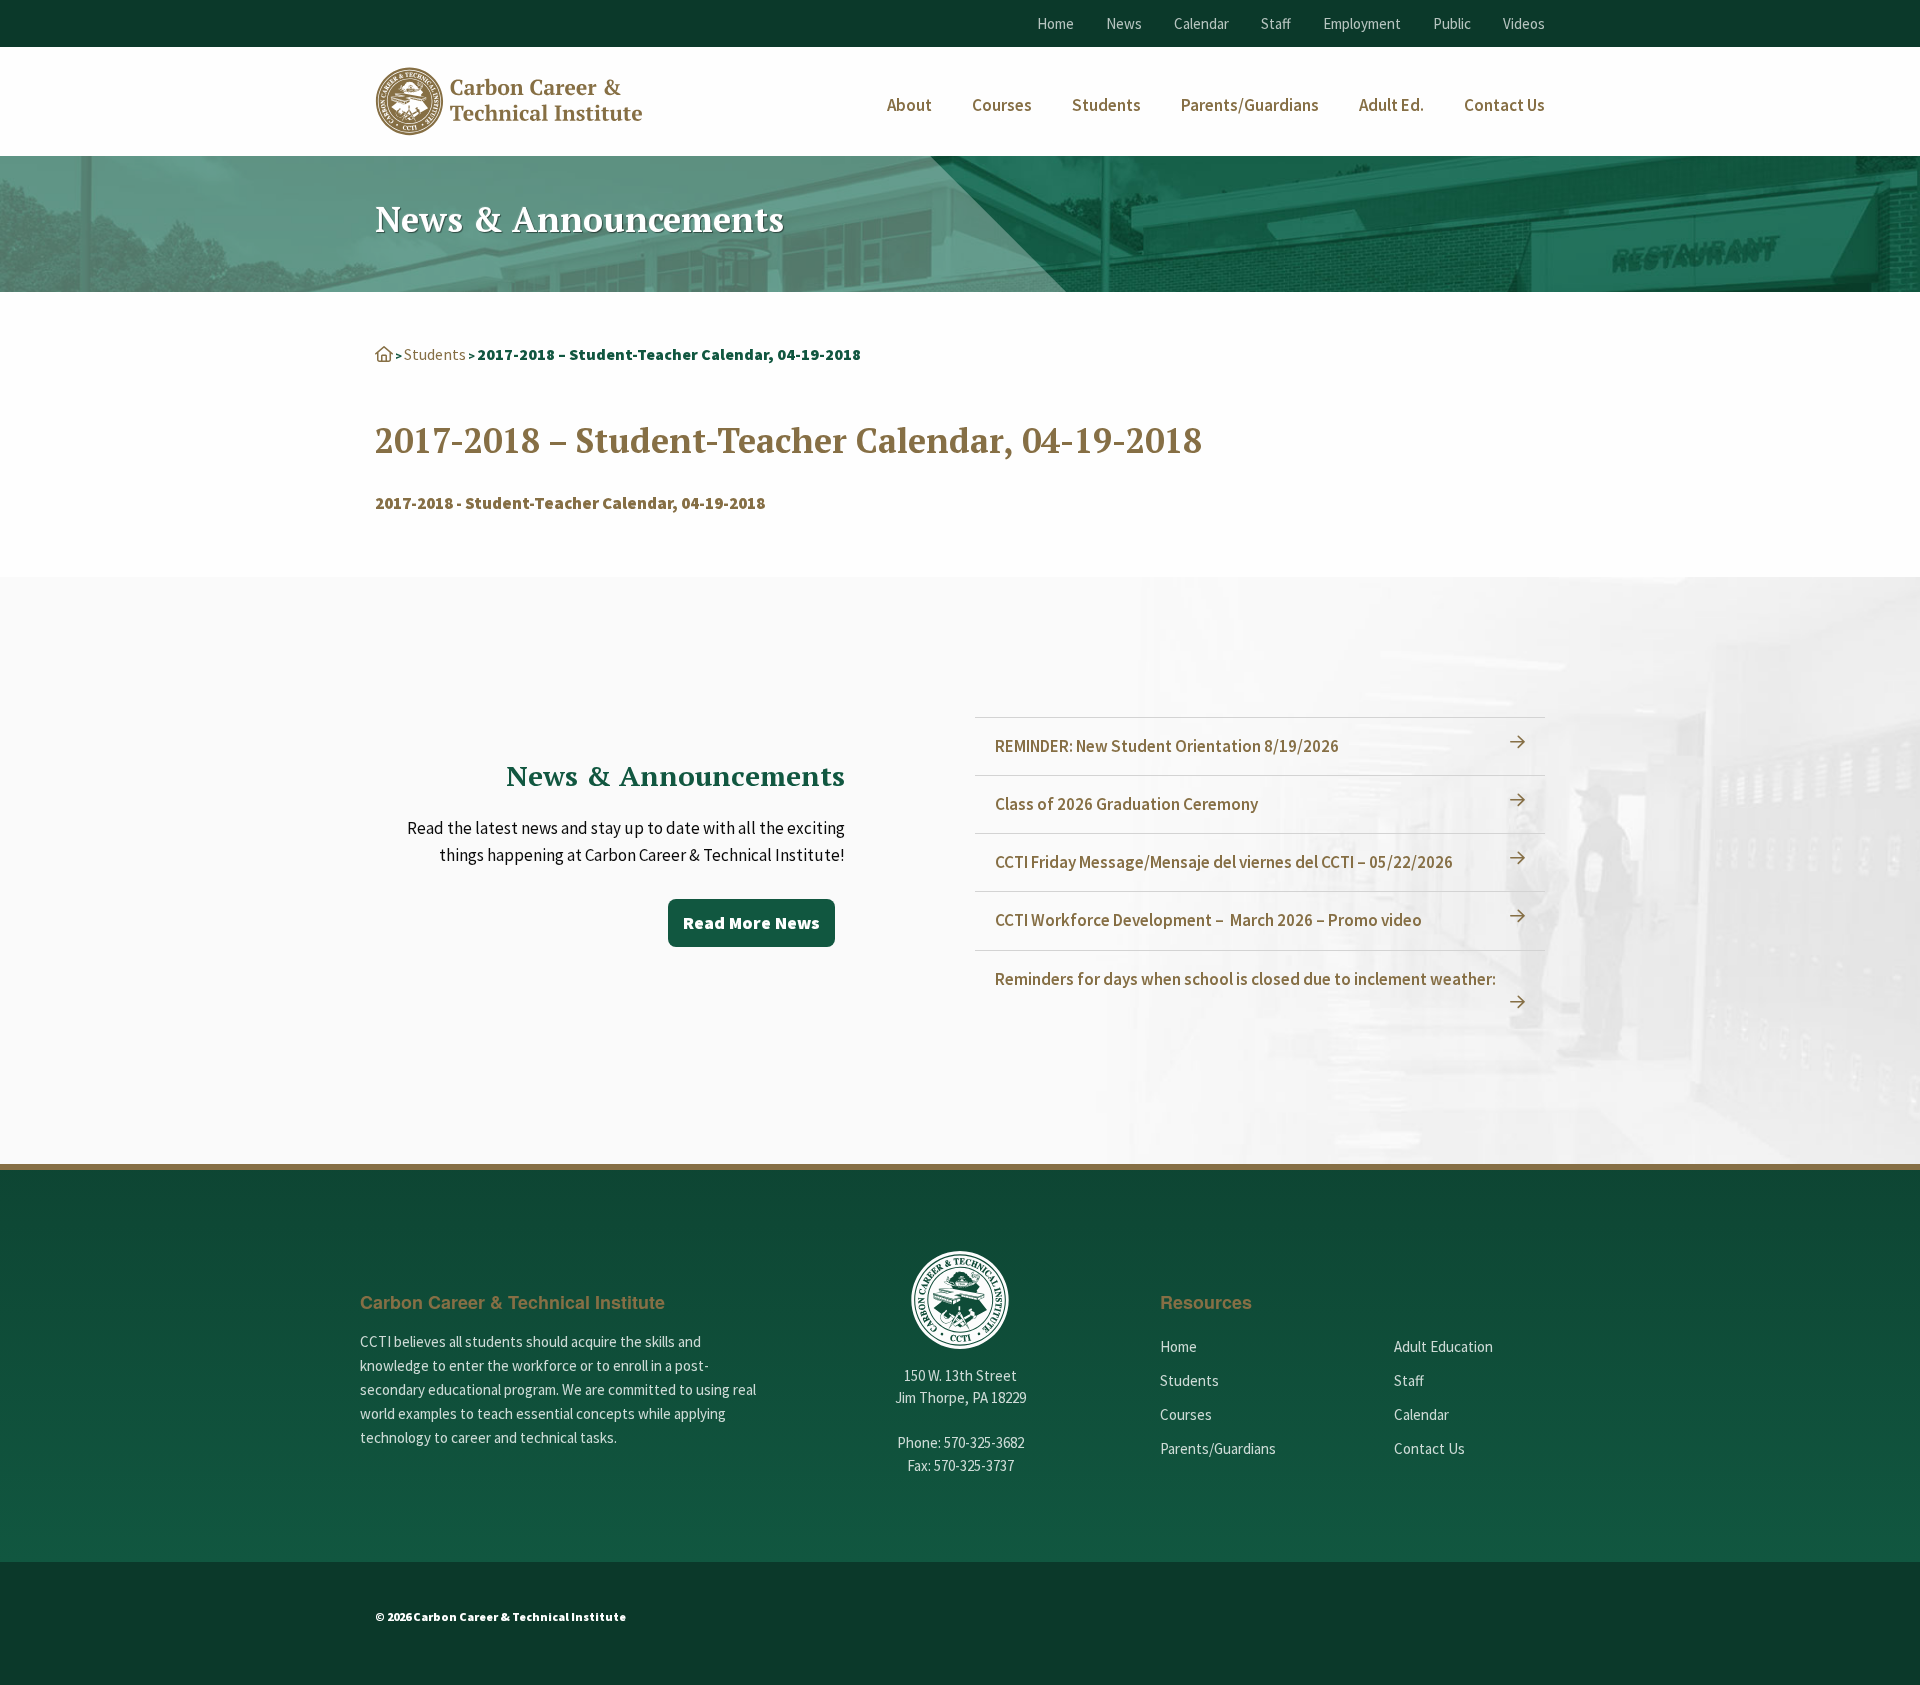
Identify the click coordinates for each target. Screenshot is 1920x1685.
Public (1452, 23)
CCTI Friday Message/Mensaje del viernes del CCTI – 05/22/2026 (1224, 862)
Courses (1186, 1414)
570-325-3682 (984, 1442)
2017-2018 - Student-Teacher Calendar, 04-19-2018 (570, 503)
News (1124, 23)
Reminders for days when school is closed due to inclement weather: (1245, 979)
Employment (1362, 23)
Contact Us (1429, 1448)
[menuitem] (909, 105)
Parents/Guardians (1218, 1448)
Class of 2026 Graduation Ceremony (1126, 804)
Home (1055, 23)
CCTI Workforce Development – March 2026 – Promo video (1208, 920)
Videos (1524, 23)
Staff (1276, 23)
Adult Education (1443, 1346)
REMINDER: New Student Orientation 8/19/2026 (1167, 746)
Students (435, 354)
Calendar (1201, 23)
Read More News (751, 922)
